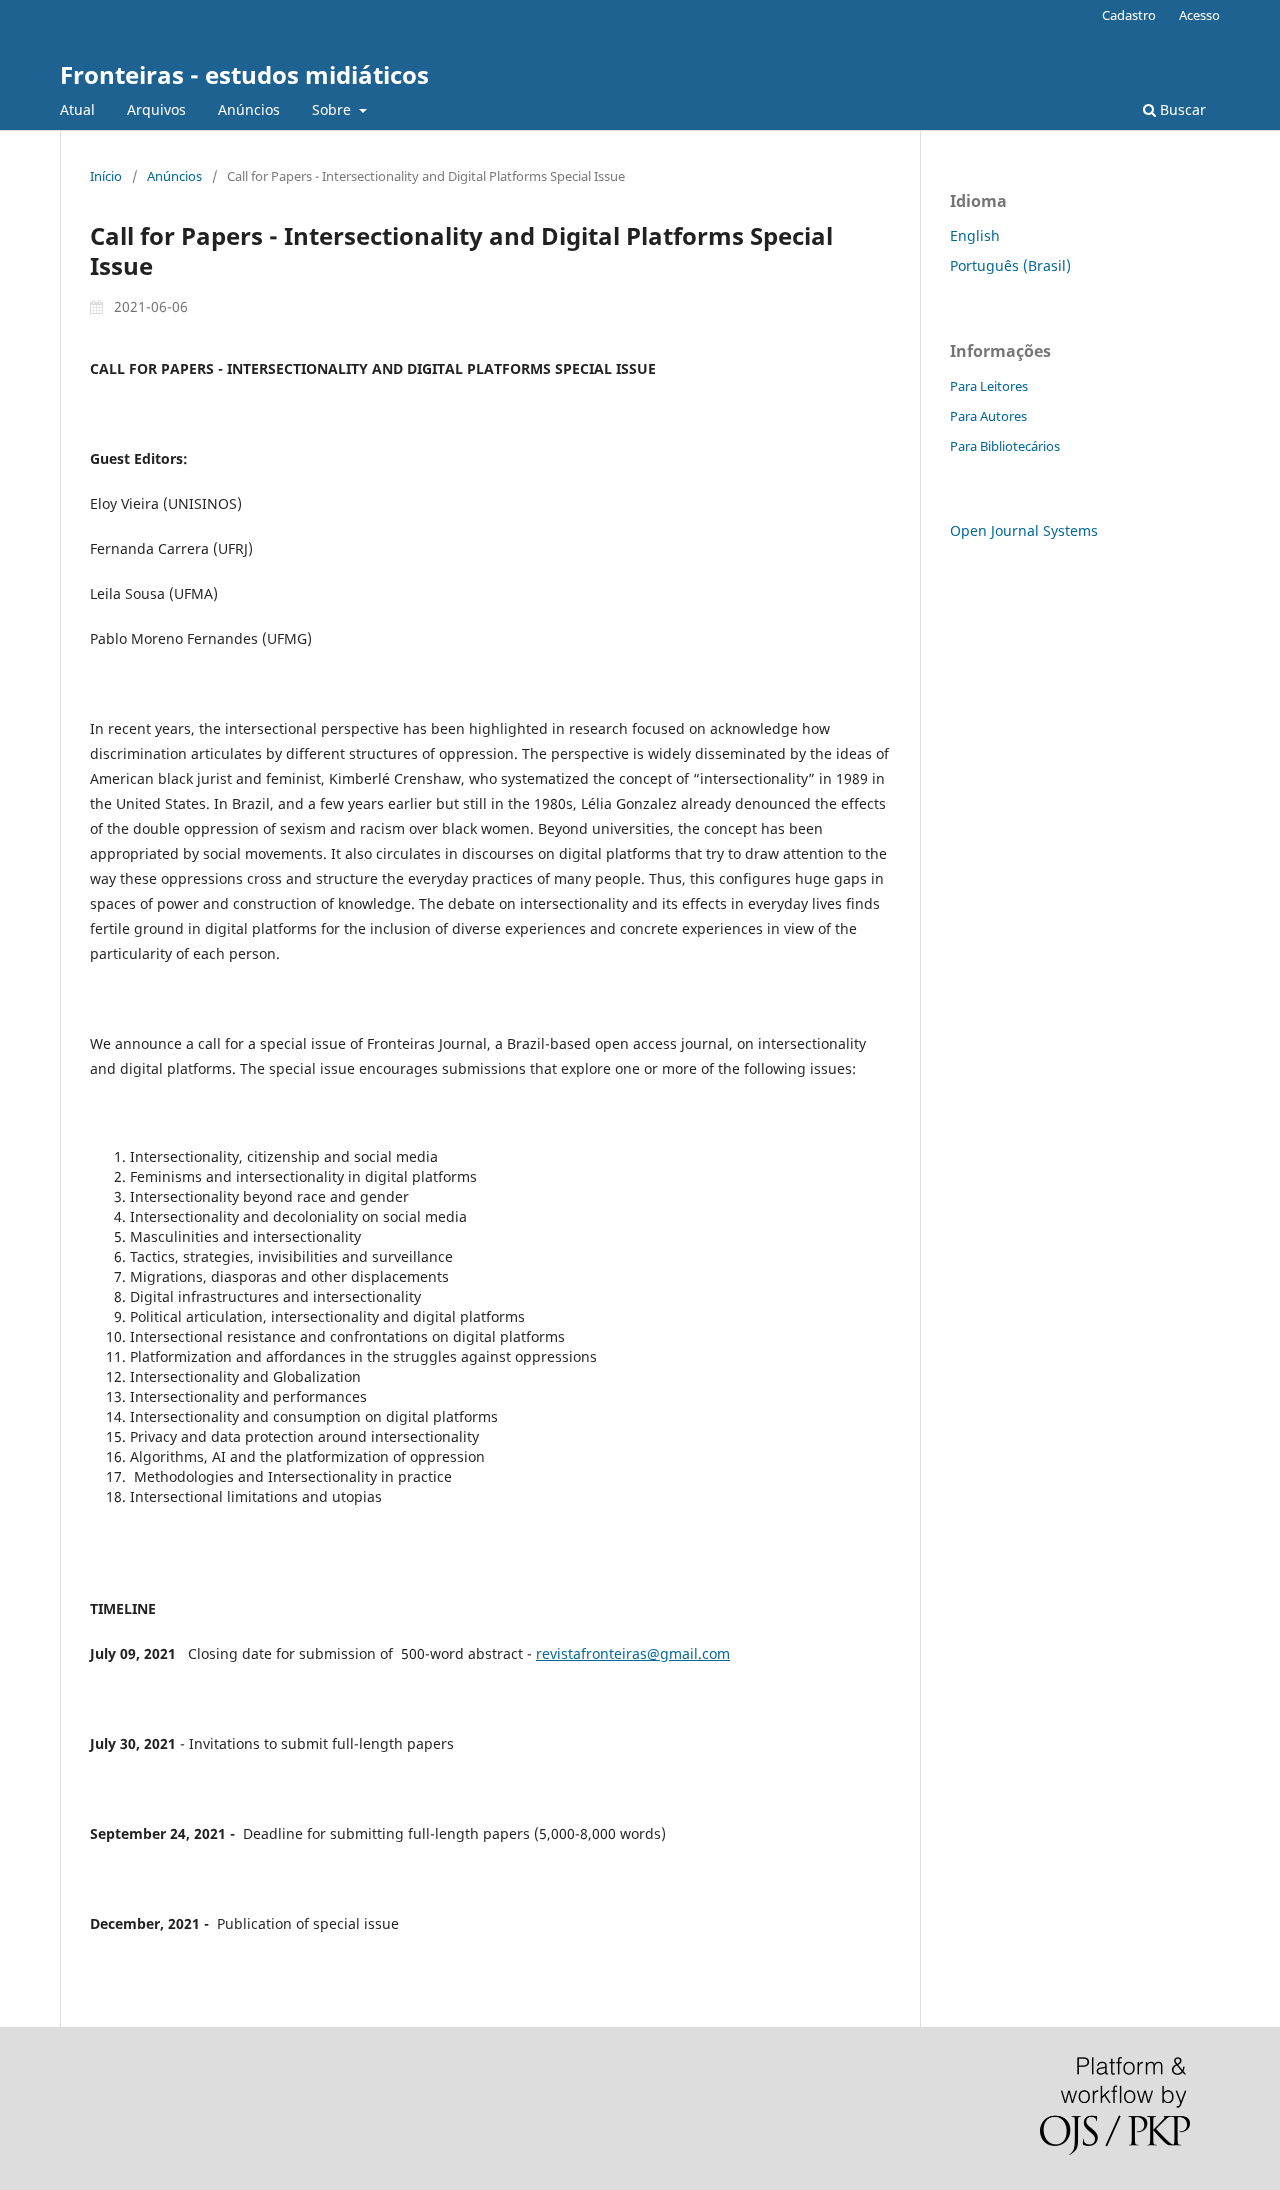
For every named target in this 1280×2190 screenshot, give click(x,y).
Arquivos (156, 109)
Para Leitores (989, 386)
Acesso (1199, 15)
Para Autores (988, 416)
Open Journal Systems (1024, 530)
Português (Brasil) (1010, 265)
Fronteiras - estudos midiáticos (244, 74)
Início (106, 176)
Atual (77, 109)
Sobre (333, 109)
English (975, 235)
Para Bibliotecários (1005, 446)
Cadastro (1129, 15)
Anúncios (249, 109)
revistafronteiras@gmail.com (633, 1653)
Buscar (1181, 109)
